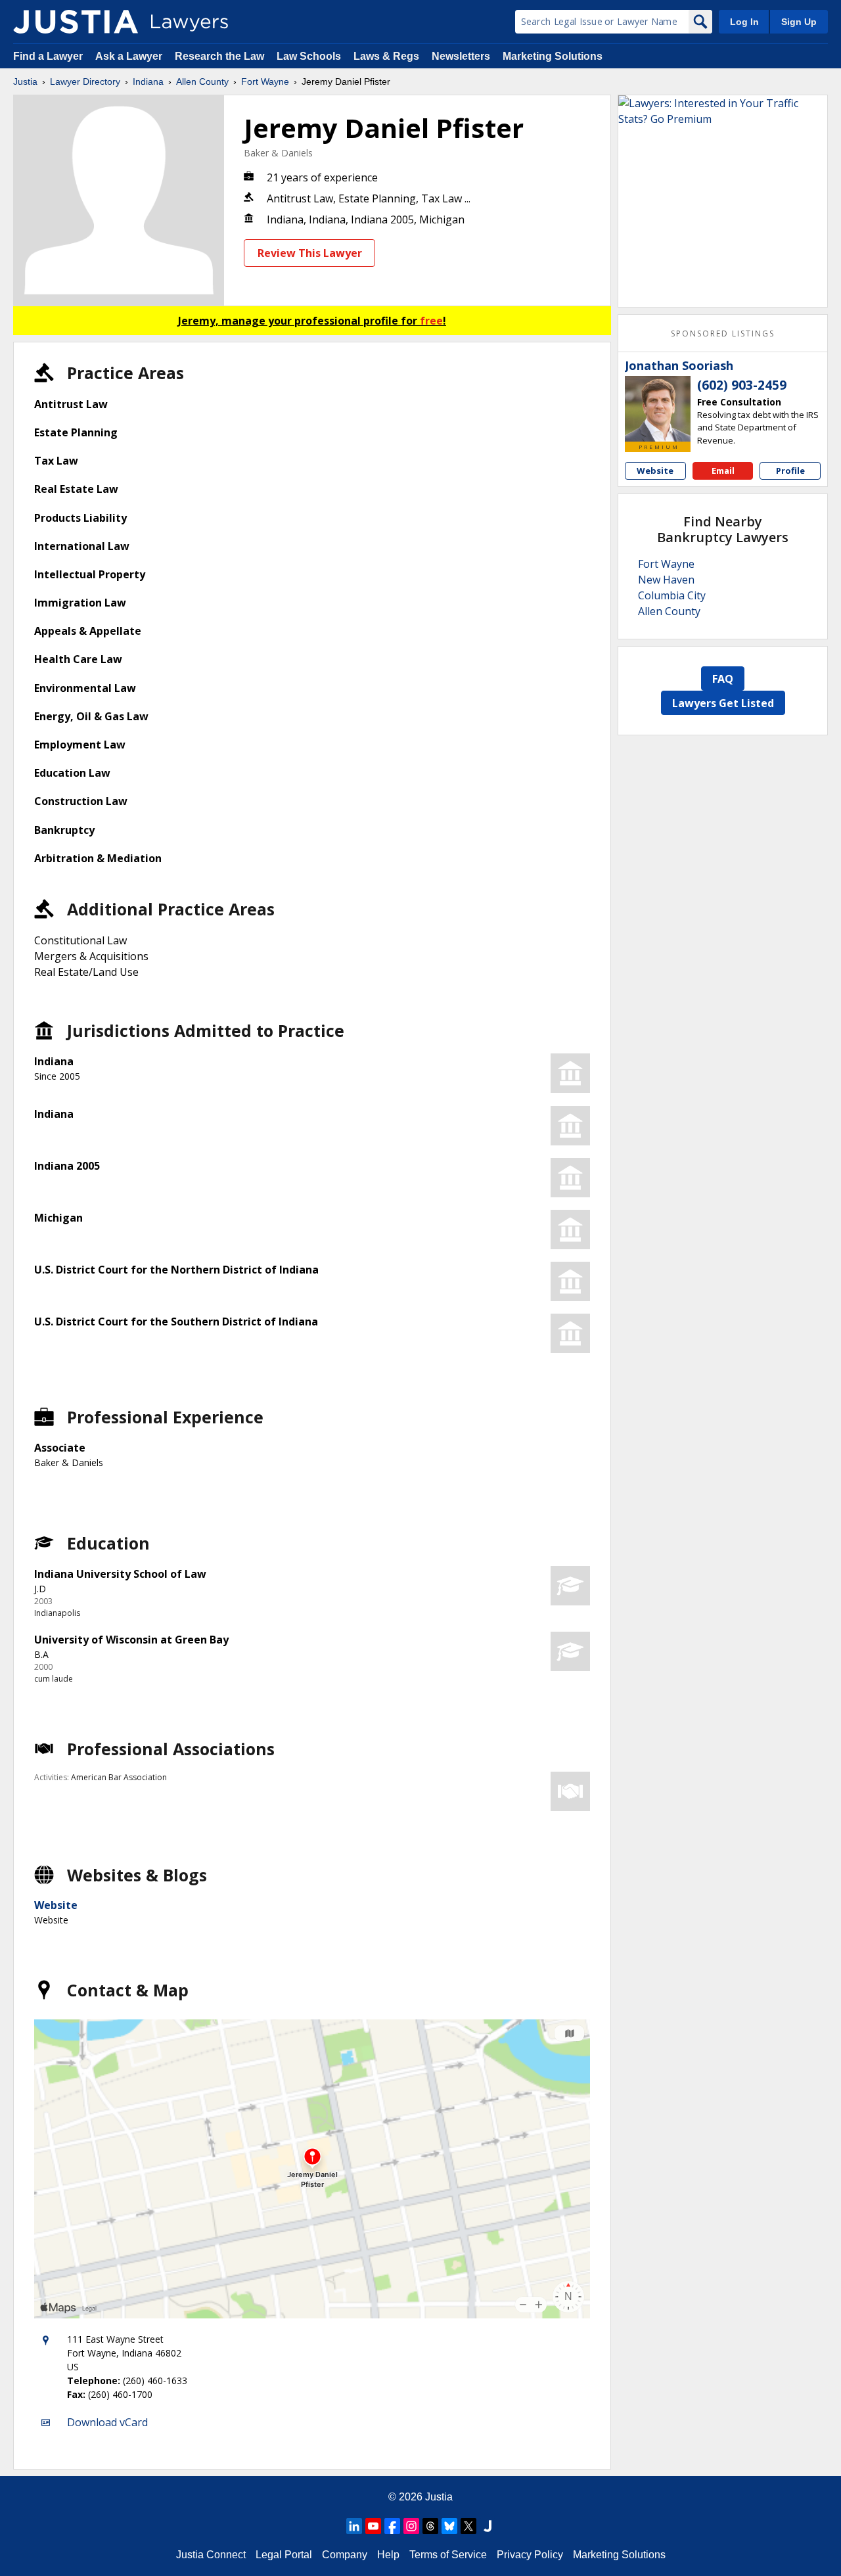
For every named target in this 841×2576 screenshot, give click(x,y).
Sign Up (799, 22)
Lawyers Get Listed (723, 703)
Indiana (148, 81)
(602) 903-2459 (742, 385)
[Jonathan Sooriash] (658, 409)
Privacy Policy (530, 2555)
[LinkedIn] (354, 2526)
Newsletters (461, 56)
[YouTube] (373, 2526)
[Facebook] (392, 2526)
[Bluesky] (449, 2526)
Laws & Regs (386, 56)
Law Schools (309, 56)
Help (388, 2555)
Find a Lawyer (48, 56)
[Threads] (430, 2526)
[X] (468, 2526)
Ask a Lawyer (130, 56)
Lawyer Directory (85, 81)
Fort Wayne (265, 81)
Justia (25, 81)
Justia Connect (211, 2555)
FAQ (723, 679)
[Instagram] (411, 2526)
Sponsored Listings (723, 333)
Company (345, 2555)
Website (56, 1905)
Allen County (202, 81)
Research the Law (219, 56)
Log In (744, 22)
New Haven (666, 580)
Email (723, 471)
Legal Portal (284, 2555)
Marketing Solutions (553, 56)
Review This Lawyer (310, 253)
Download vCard (107, 2422)
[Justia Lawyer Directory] (76, 22)
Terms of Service (448, 2555)
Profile (790, 471)
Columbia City (672, 595)
